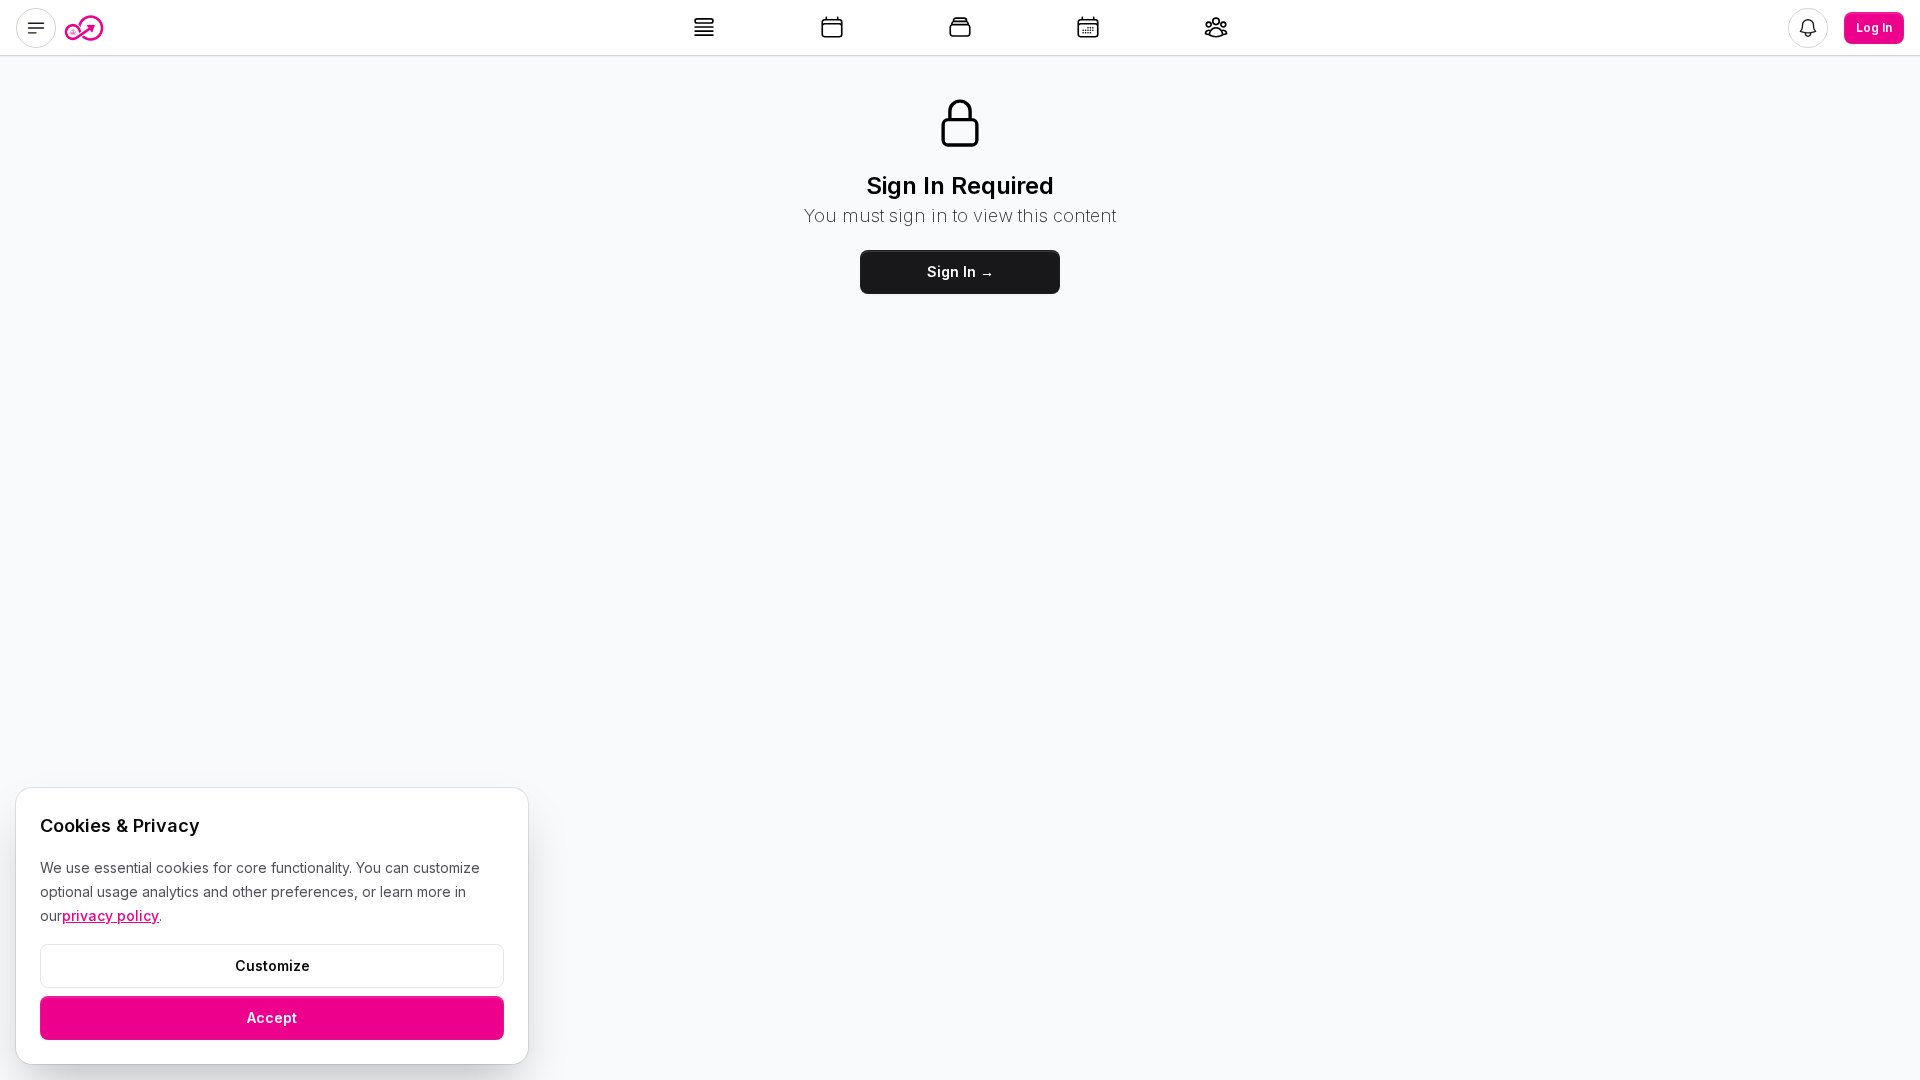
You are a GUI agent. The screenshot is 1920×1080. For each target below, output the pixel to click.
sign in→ (960, 271)
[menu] (36, 28)
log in (1874, 27)
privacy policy (110, 915)
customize (272, 965)
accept (272, 1017)
